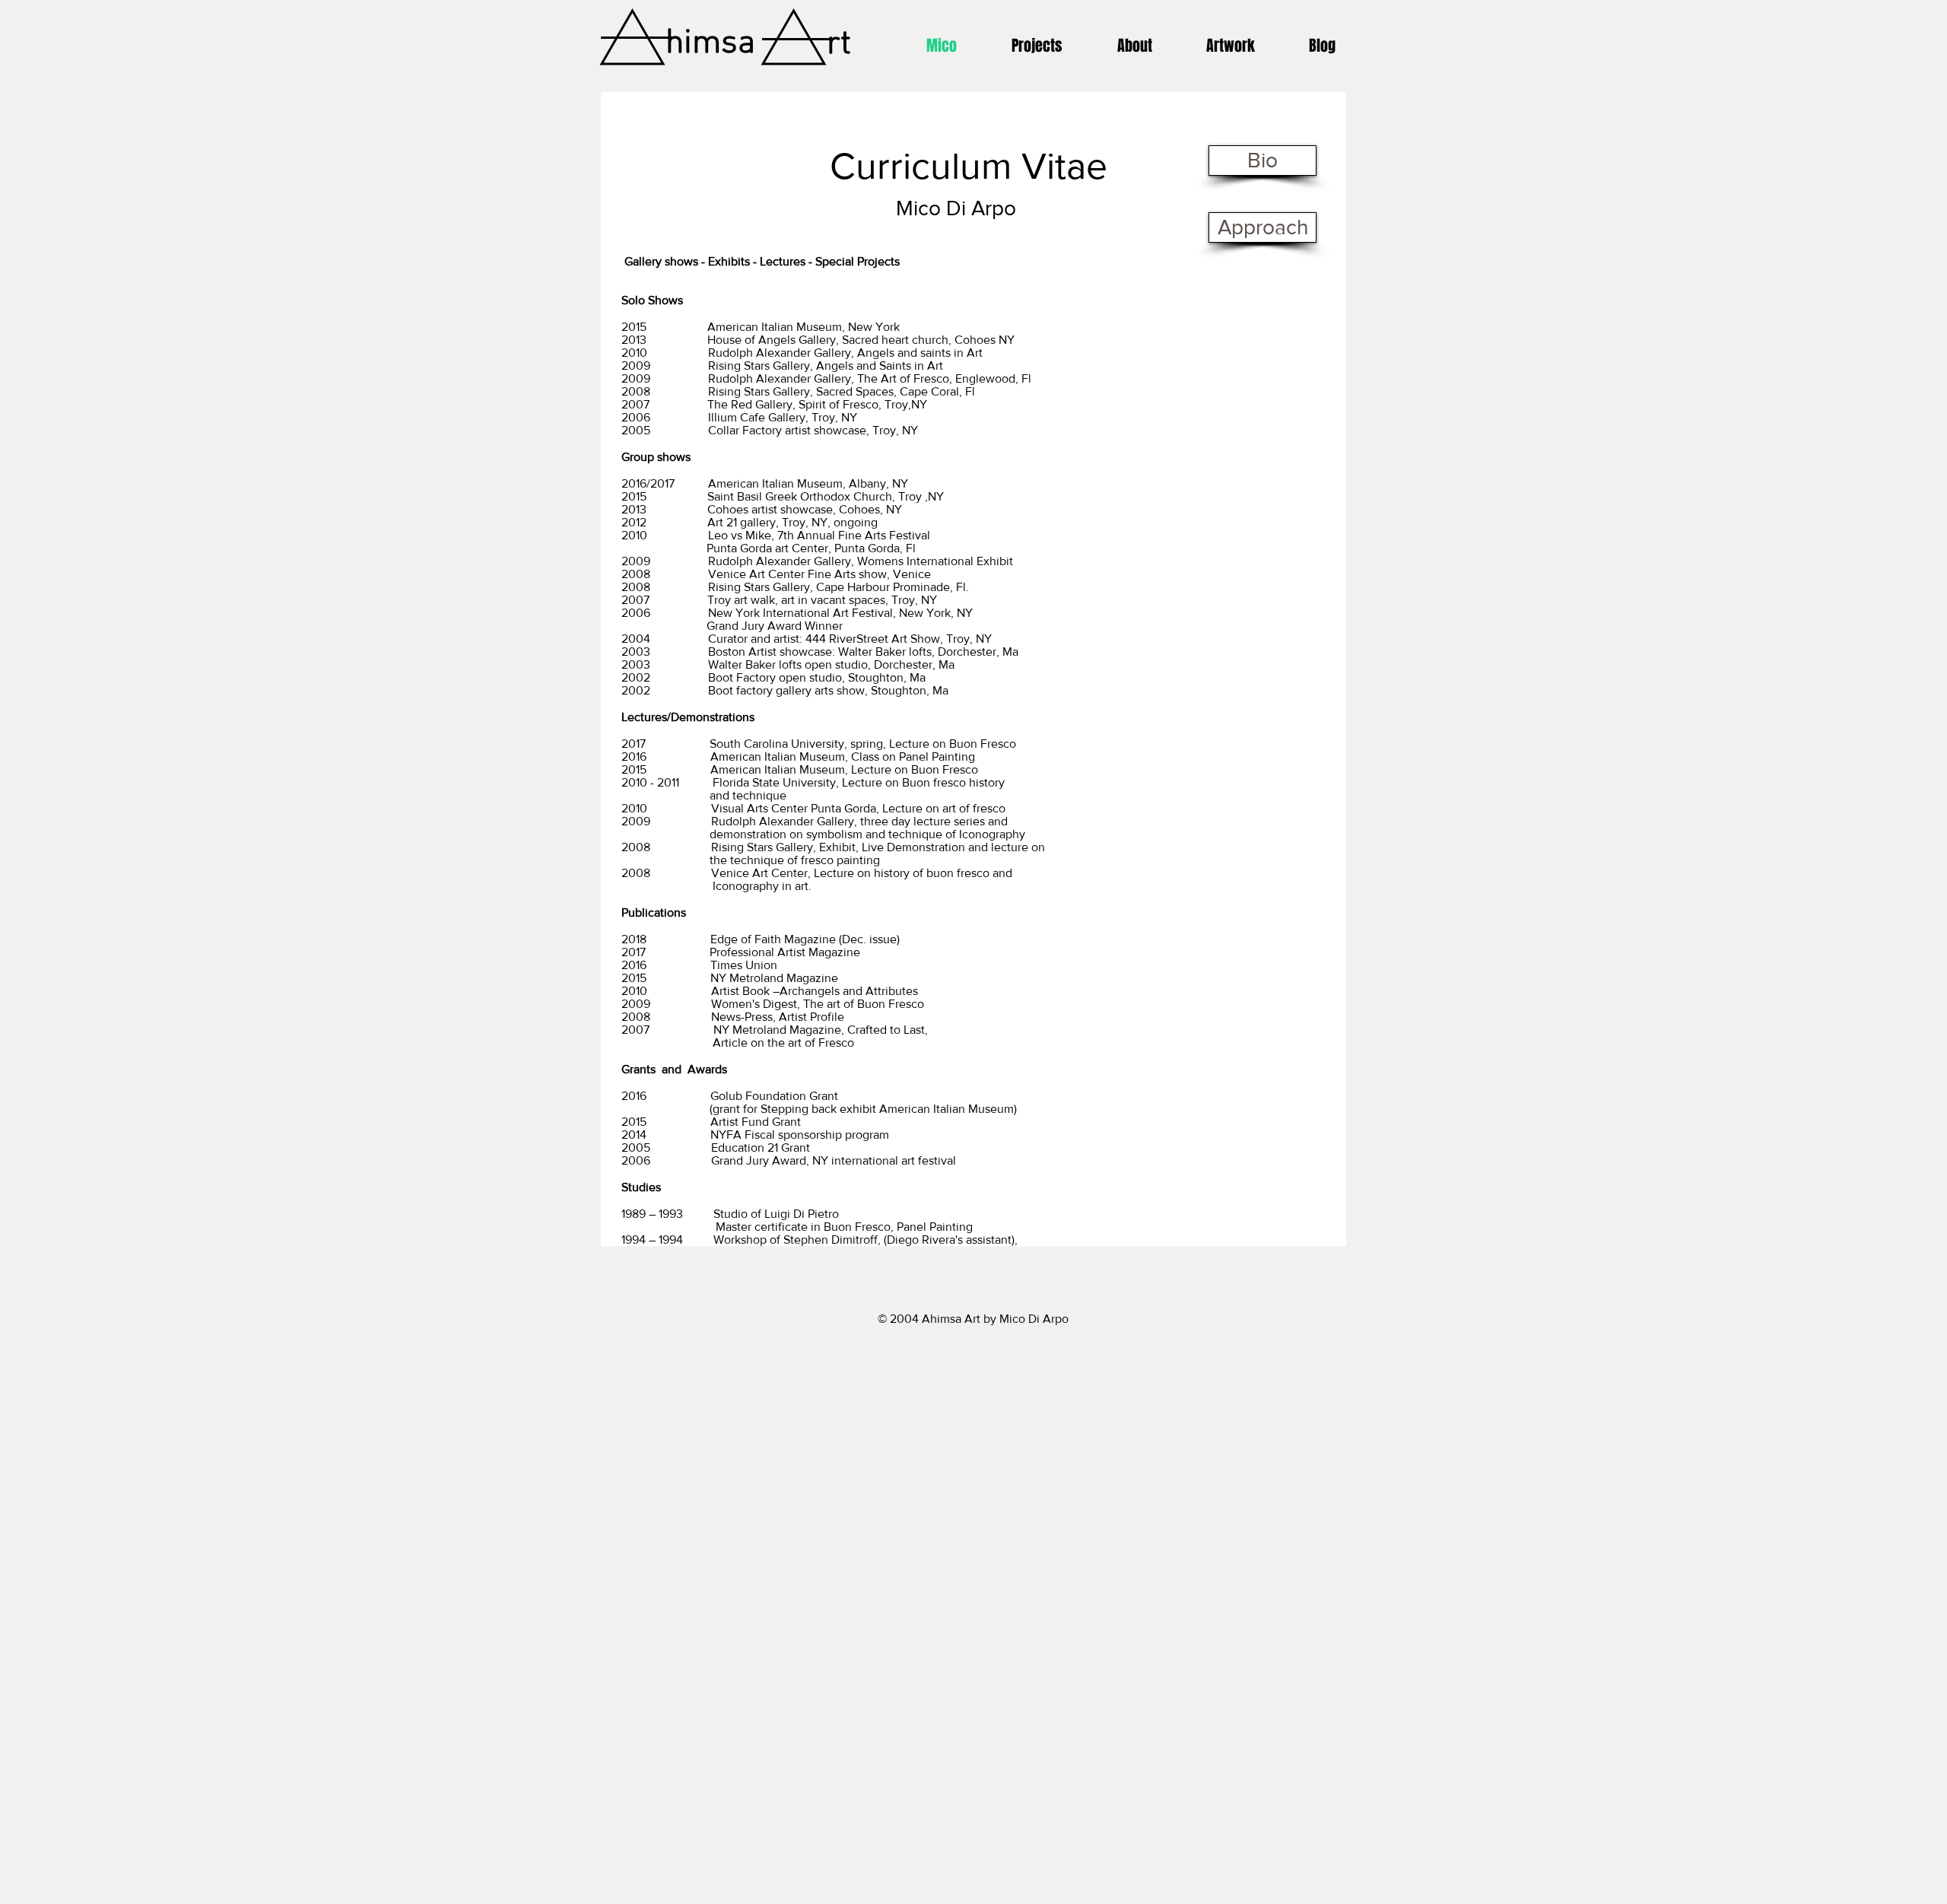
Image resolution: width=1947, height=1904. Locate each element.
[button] (1230, 46)
